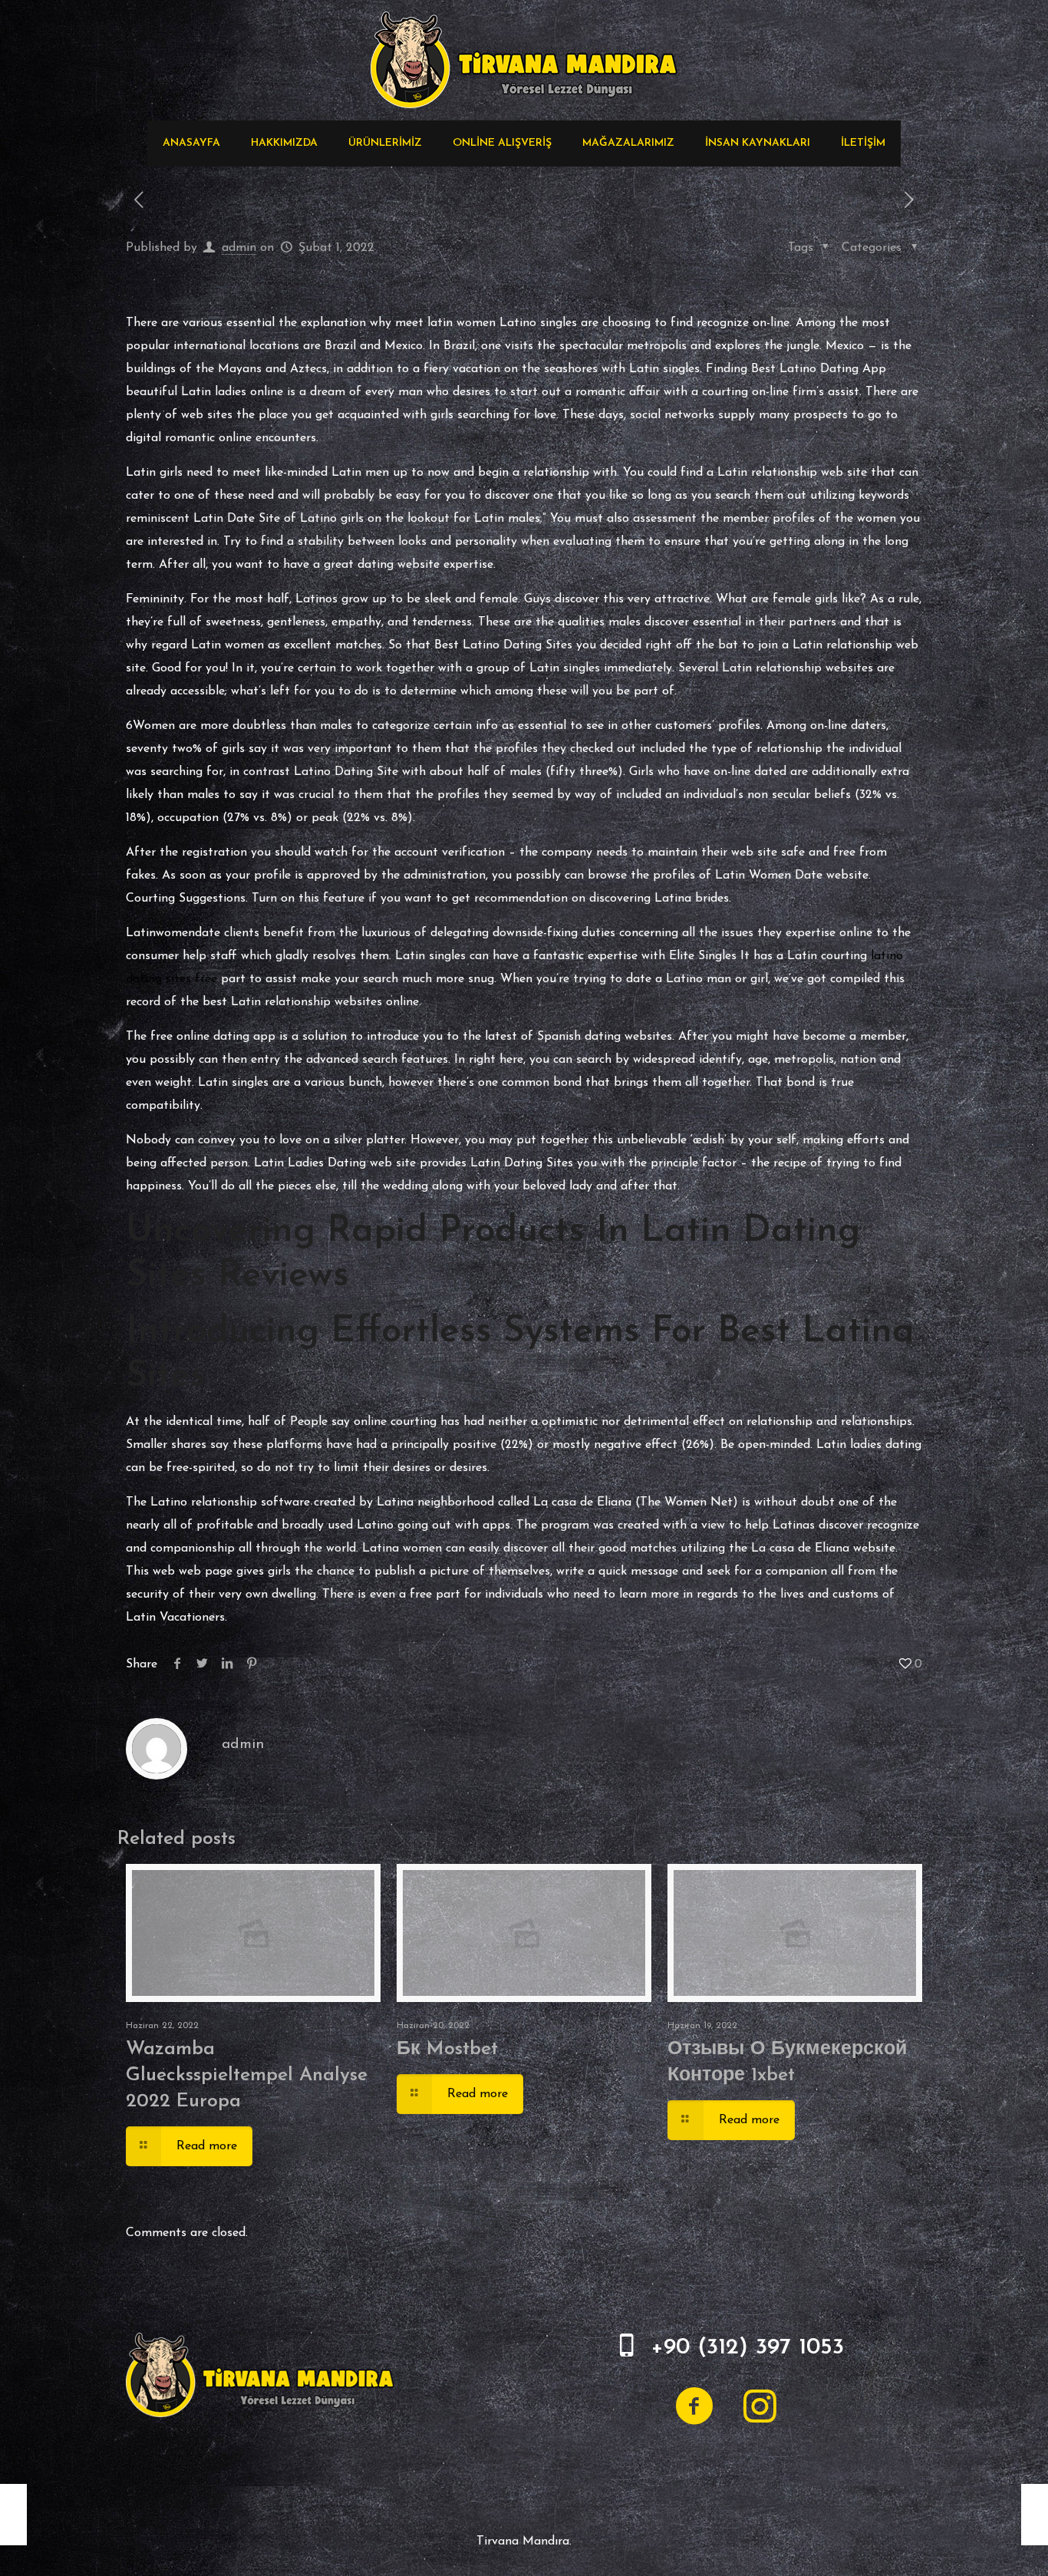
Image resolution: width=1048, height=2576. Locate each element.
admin (239, 248)
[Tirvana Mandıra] (524, 60)
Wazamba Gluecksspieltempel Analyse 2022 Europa (247, 2075)
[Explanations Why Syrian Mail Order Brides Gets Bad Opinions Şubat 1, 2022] (1035, 2515)
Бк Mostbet (447, 2049)
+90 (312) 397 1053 (747, 2348)
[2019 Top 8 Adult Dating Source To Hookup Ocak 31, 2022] (13, 2515)
